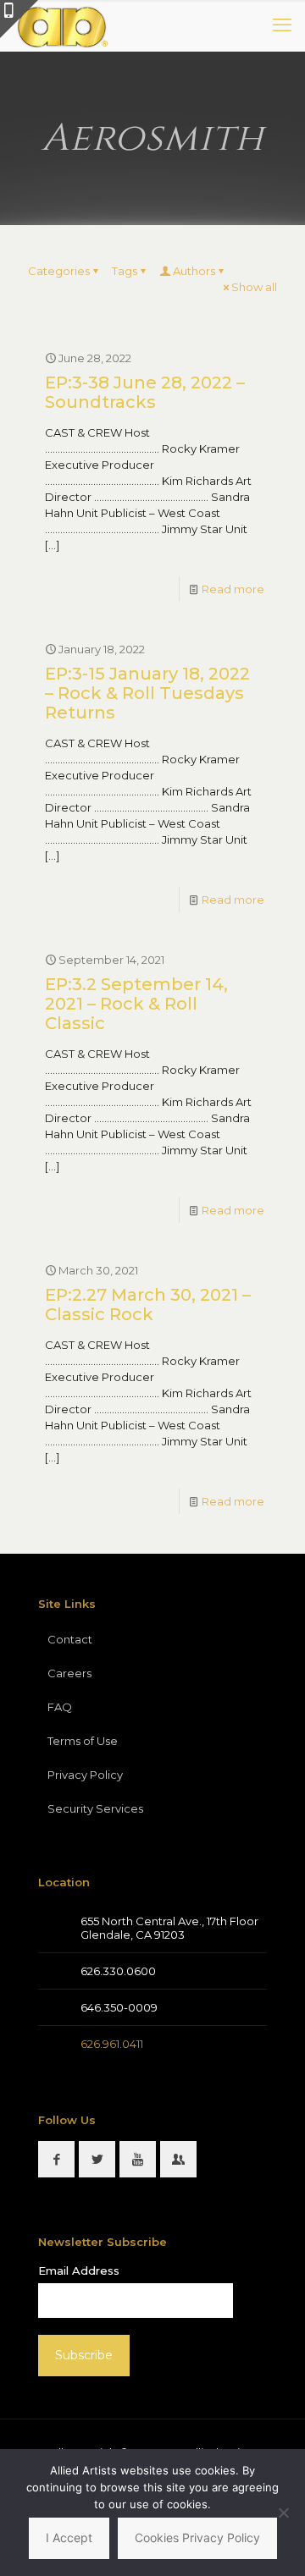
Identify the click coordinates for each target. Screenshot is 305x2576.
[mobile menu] (282, 25)
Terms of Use (83, 1741)
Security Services (95, 1808)
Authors (194, 271)
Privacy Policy (85, 1775)
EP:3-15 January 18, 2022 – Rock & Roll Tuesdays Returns (147, 693)
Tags (125, 271)
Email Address (79, 2271)
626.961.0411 (112, 2044)
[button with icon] (56, 2159)
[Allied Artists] (62, 25)
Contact (70, 1639)
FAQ (60, 1707)
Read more (233, 589)
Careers (69, 1673)
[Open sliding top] (19, 19)
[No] (284, 2513)
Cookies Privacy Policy (197, 2537)
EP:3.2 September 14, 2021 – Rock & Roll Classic (136, 1004)
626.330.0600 (118, 1971)
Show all (254, 287)
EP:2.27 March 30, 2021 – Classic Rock (148, 1305)
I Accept (69, 2537)
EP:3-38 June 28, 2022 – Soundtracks (145, 392)
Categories (59, 271)
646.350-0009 (119, 2007)
